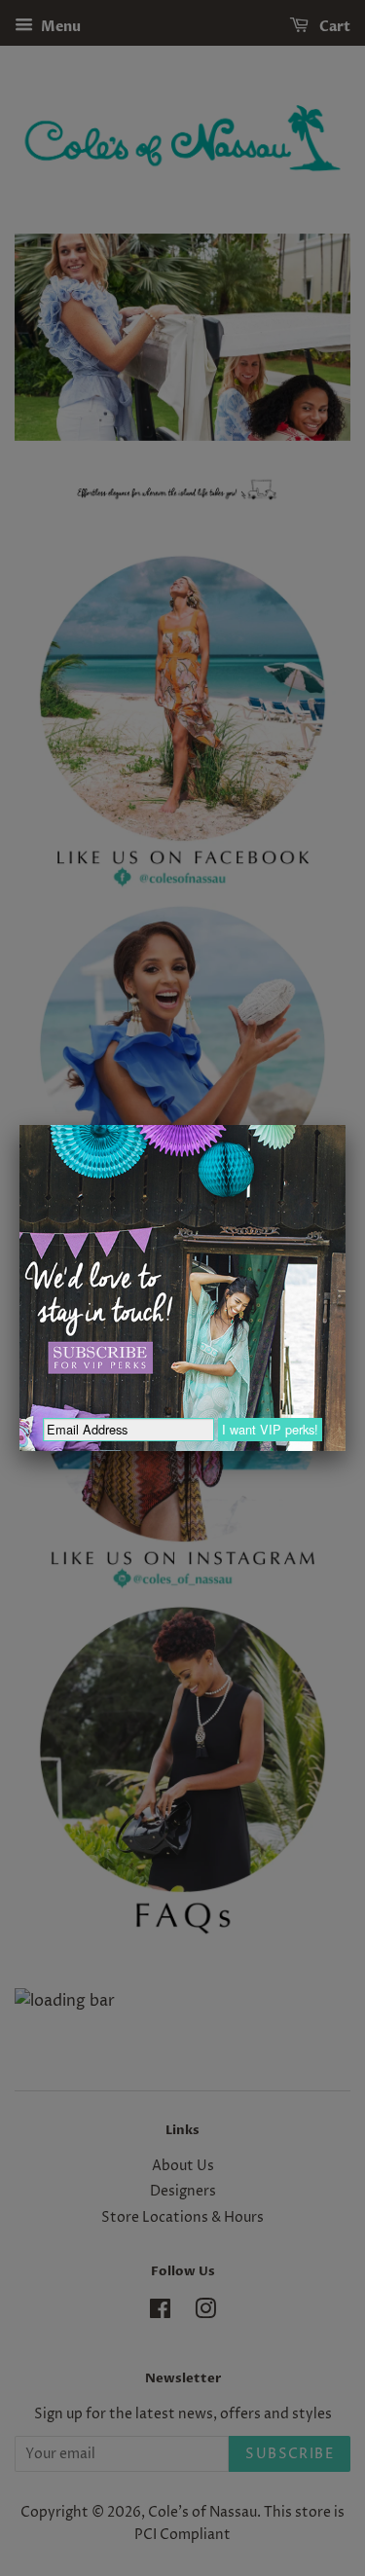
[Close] (346, 1125)
